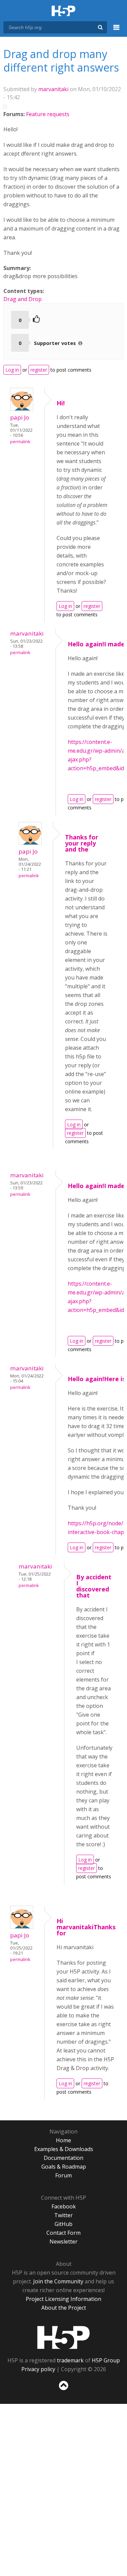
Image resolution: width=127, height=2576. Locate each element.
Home (63, 2140)
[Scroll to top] (63, 2390)
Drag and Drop (23, 299)
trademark (70, 2360)
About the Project (64, 2308)
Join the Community (58, 2281)
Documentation (63, 2158)
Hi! (61, 403)
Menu (117, 31)
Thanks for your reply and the (82, 843)
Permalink (20, 442)
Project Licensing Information (63, 2299)
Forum (63, 2175)
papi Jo (20, 417)
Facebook (64, 2206)
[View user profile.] (22, 409)
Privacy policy (38, 2369)
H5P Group (106, 2360)
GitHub (63, 2224)
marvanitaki (53, 89)
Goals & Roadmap (64, 2167)
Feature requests (48, 114)
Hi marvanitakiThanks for (86, 1927)
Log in (12, 370)
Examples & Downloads (64, 2149)
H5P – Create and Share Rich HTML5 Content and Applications (63, 11)
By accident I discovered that (94, 1586)
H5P (63, 2337)
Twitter (63, 2215)
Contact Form (63, 2233)
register (39, 370)
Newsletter (63, 2242)
